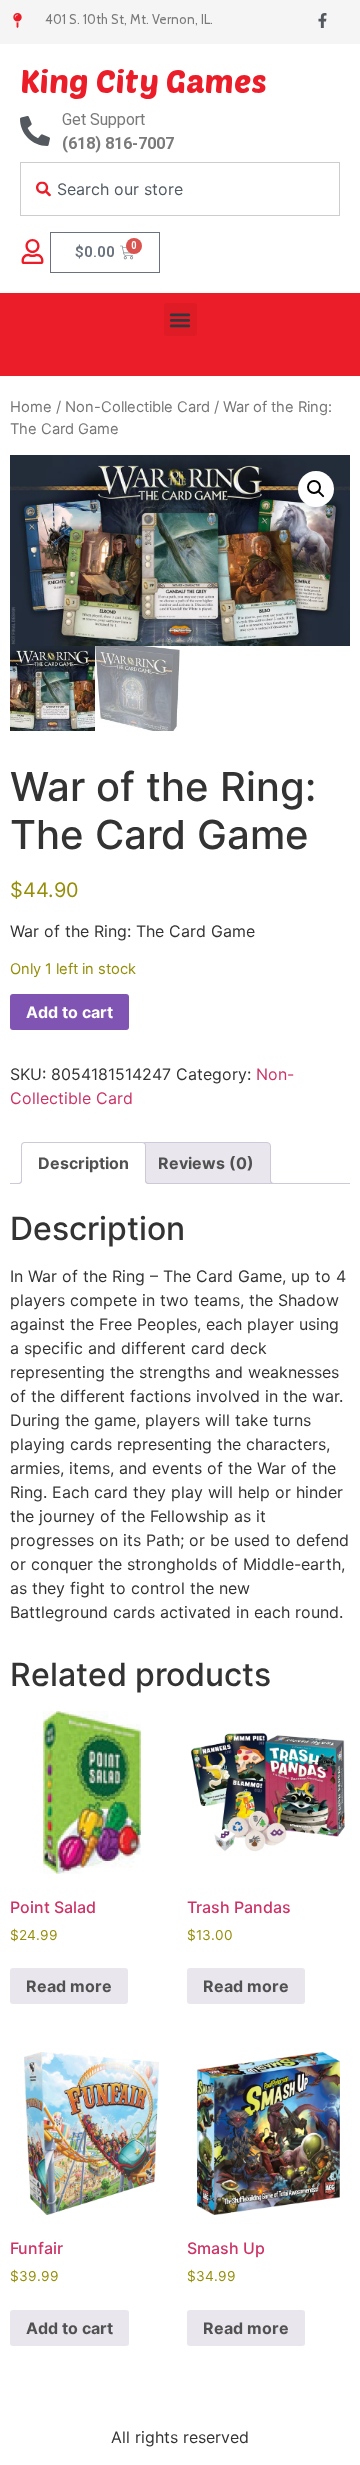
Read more (69, 1986)
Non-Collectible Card (137, 407)
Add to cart (69, 1012)
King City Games (143, 80)
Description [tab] (83, 1163)
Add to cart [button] (69, 2328)
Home (31, 407)
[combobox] (180, 189)
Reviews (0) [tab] (206, 1163)
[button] (180, 319)
